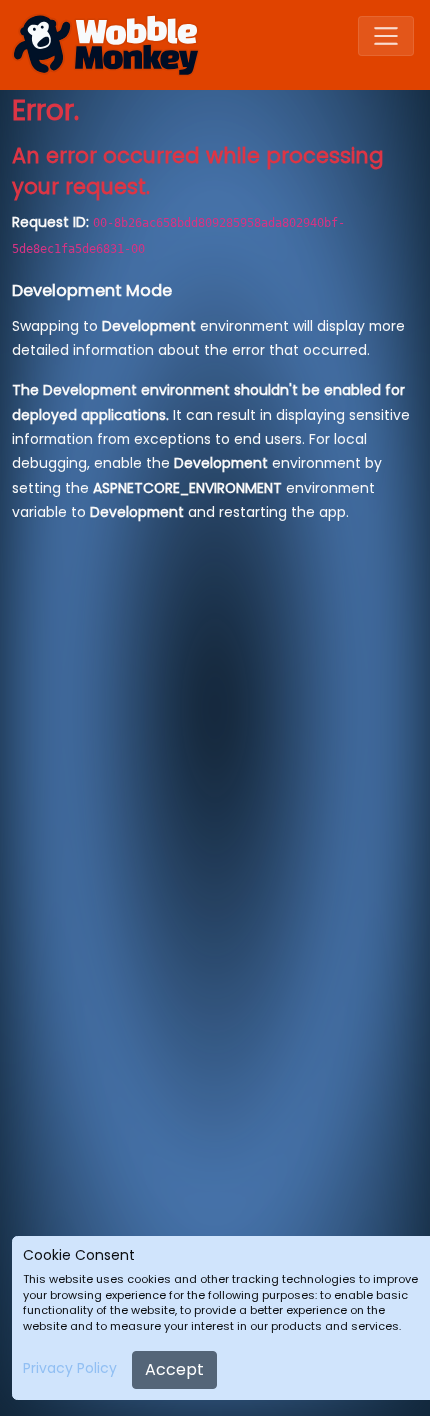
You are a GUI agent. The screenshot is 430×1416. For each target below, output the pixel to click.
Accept (174, 1369)
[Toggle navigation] (386, 36)
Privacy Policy (70, 1368)
